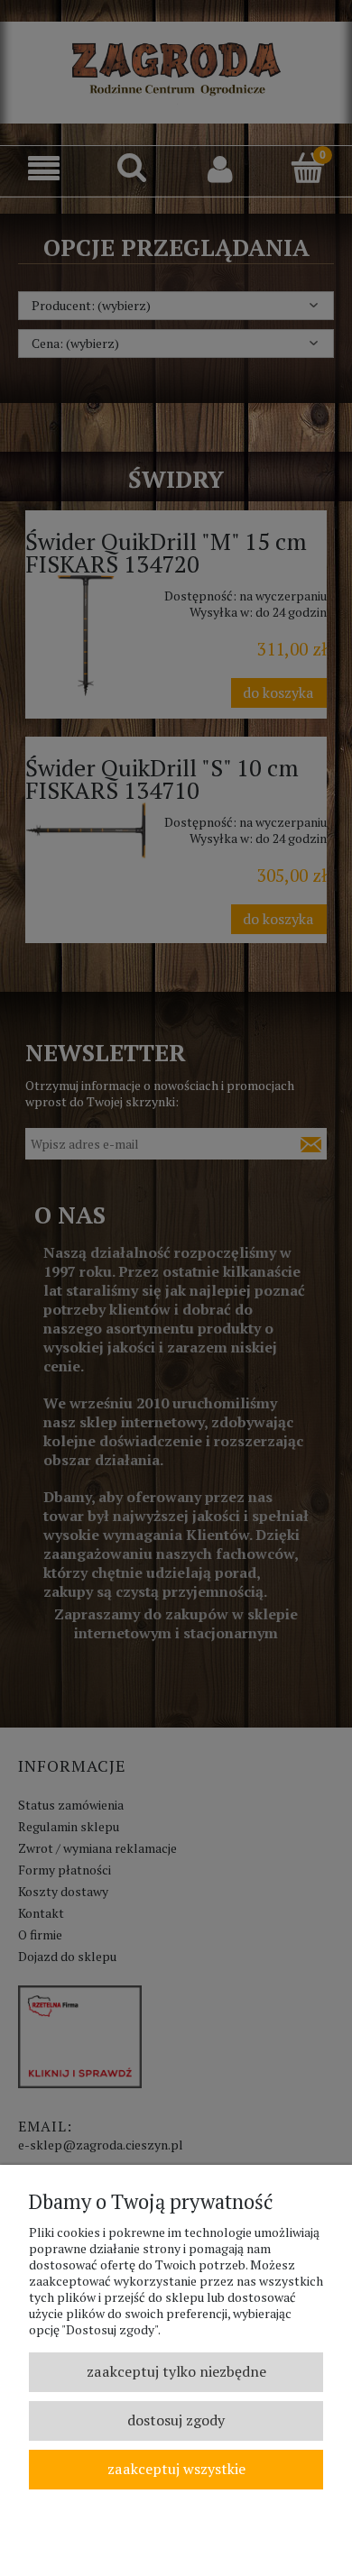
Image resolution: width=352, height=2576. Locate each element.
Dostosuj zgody (176, 2420)
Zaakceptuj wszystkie (176, 2469)
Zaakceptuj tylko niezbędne (176, 2371)
